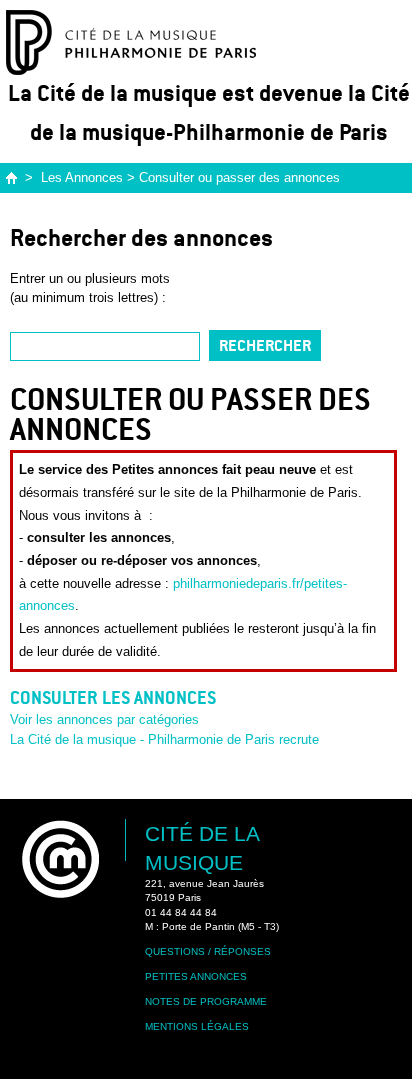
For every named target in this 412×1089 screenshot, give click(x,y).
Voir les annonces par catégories (104, 719)
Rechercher (265, 345)
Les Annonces (82, 177)
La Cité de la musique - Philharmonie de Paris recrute (164, 739)
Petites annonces (196, 976)
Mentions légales (197, 1026)
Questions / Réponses (208, 951)
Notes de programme (206, 1001)
